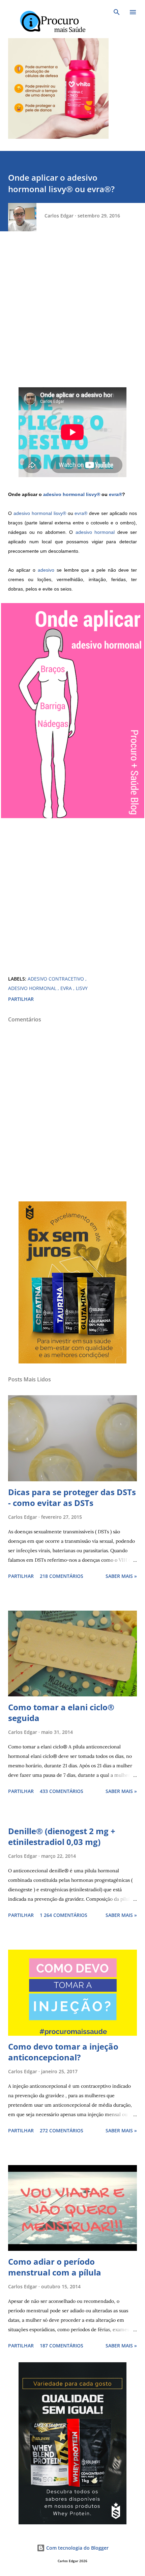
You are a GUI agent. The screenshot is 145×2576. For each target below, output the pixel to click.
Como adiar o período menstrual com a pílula (55, 2267)
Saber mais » (121, 1576)
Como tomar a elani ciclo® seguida (61, 1712)
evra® (115, 494)
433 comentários (62, 1791)
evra (67, 988)
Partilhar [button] (21, 999)
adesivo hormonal (64, 494)
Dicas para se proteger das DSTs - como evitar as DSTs (72, 1497)
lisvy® (93, 494)
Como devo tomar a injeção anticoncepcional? (63, 2052)
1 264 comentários (64, 1915)
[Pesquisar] (117, 12)
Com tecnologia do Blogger (77, 2548)
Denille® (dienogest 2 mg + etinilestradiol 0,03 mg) (62, 1836)
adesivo (46, 570)
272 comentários (62, 2130)
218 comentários (62, 1576)
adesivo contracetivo (56, 979)
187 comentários (62, 2346)
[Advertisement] (72, 315)
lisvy (82, 988)
